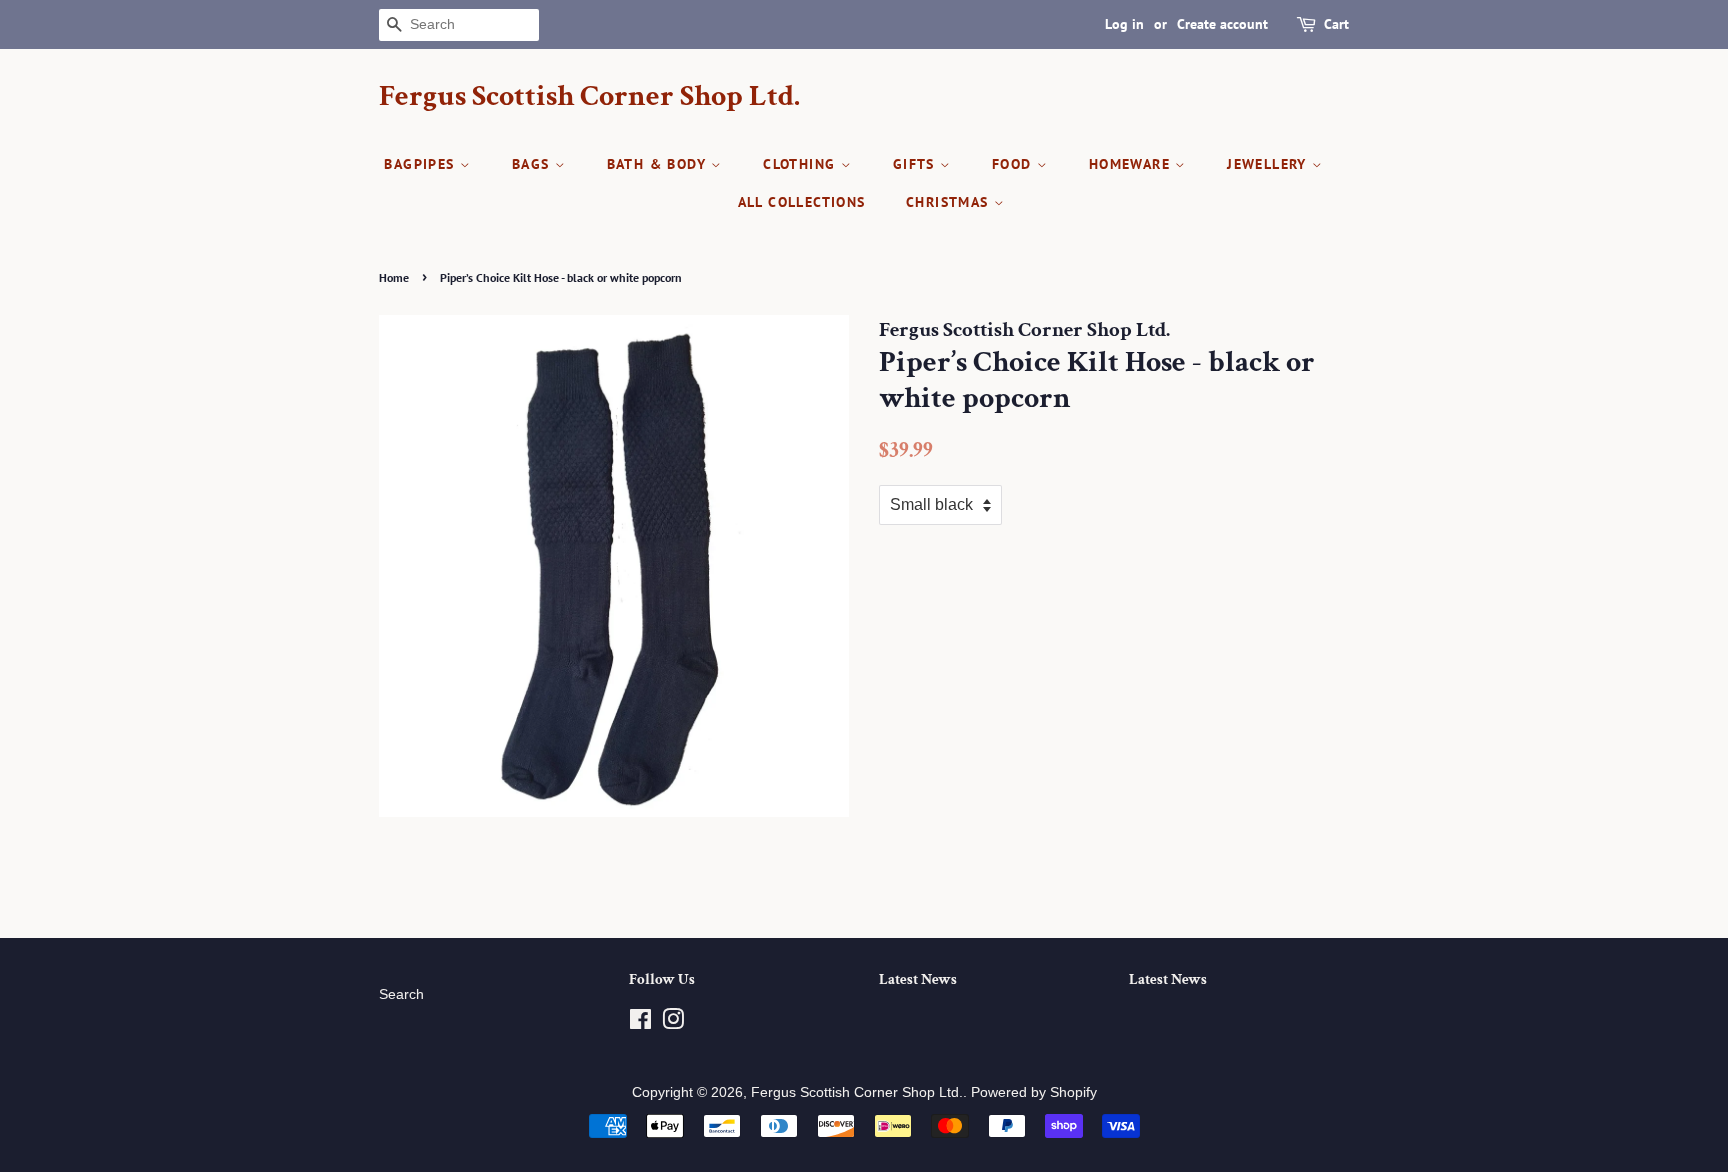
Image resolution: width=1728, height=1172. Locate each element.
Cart (1336, 24)
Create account (1222, 24)
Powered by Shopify (1034, 1092)
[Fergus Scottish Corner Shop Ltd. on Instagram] (673, 1023)
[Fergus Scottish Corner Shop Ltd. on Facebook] (640, 1023)
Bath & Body (659, 164)
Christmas (950, 202)
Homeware (1132, 164)
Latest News (918, 979)
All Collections (802, 202)
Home (394, 277)
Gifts (916, 164)
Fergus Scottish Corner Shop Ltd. (589, 97)
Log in (1124, 24)
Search (401, 994)
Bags (533, 164)
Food (1014, 164)
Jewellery (1269, 164)
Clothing (802, 164)
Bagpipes (422, 164)
